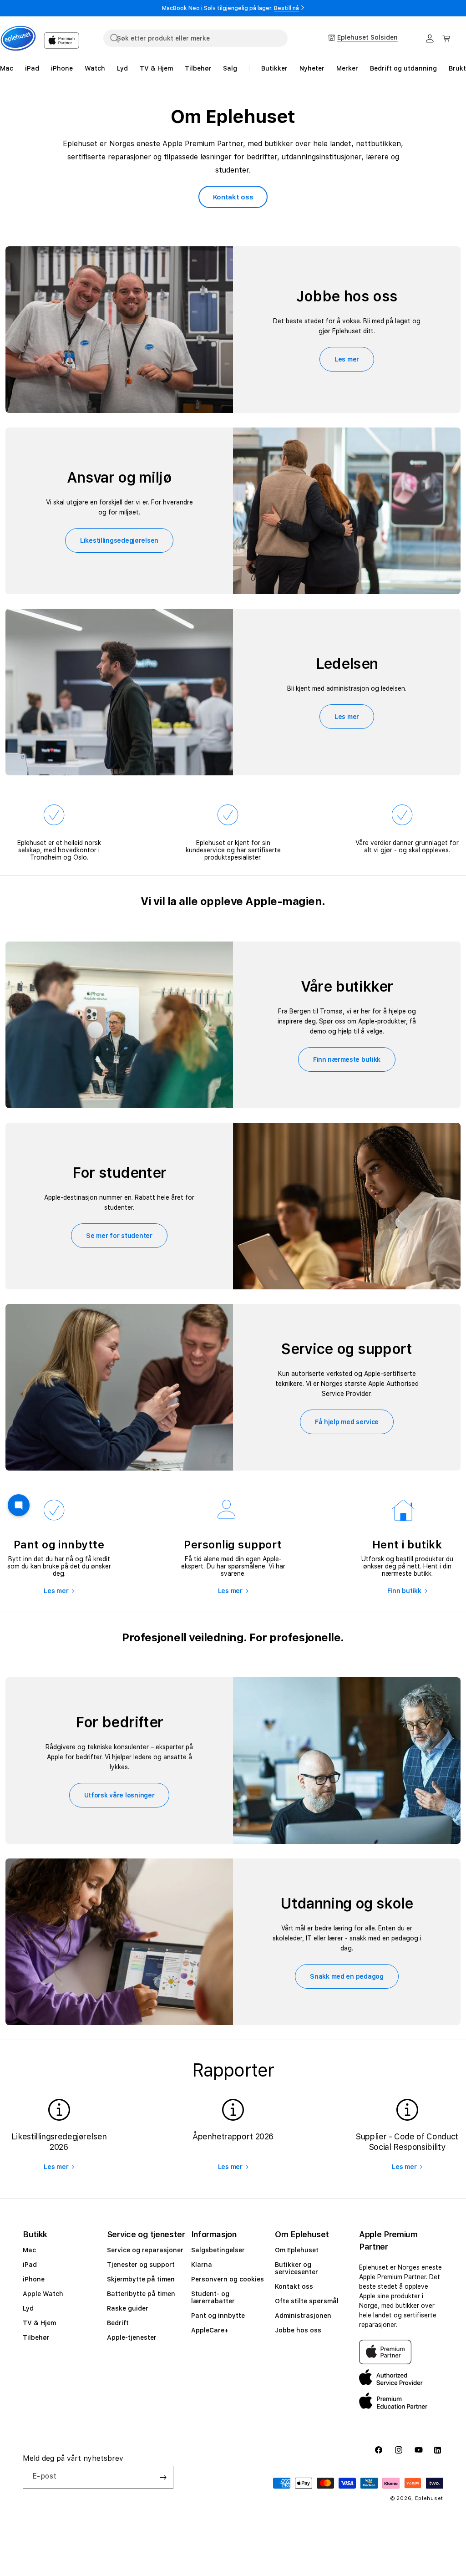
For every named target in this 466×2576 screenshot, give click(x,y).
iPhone (34, 2279)
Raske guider (128, 2308)
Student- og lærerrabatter (213, 2297)
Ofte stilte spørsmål (307, 2301)
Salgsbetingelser (218, 2250)
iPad (30, 2265)
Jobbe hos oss (298, 2330)
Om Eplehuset (297, 2250)
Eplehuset (429, 2498)
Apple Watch (43, 2294)
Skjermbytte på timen (141, 2279)
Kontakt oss (233, 197)
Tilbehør (36, 2337)
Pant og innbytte (218, 2316)
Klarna (202, 2265)
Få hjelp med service (347, 1422)
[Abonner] (163, 2477)
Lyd (28, 2308)
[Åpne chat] (19, 1505)
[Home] (18, 38)
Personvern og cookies (228, 2279)
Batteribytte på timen (141, 2294)
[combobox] (195, 38)
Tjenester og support (141, 2265)
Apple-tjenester (132, 2337)
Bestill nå (286, 8)
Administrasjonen (303, 2316)
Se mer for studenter (119, 1236)
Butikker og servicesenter (296, 2268)
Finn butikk (404, 1591)
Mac (29, 2250)
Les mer (347, 359)
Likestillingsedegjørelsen (119, 540)
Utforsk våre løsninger (119, 1795)
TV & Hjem (39, 2323)
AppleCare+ (210, 2330)
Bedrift (118, 2323)
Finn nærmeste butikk (347, 1059)
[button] (446, 38)
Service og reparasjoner (145, 2250)
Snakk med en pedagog (347, 1976)
